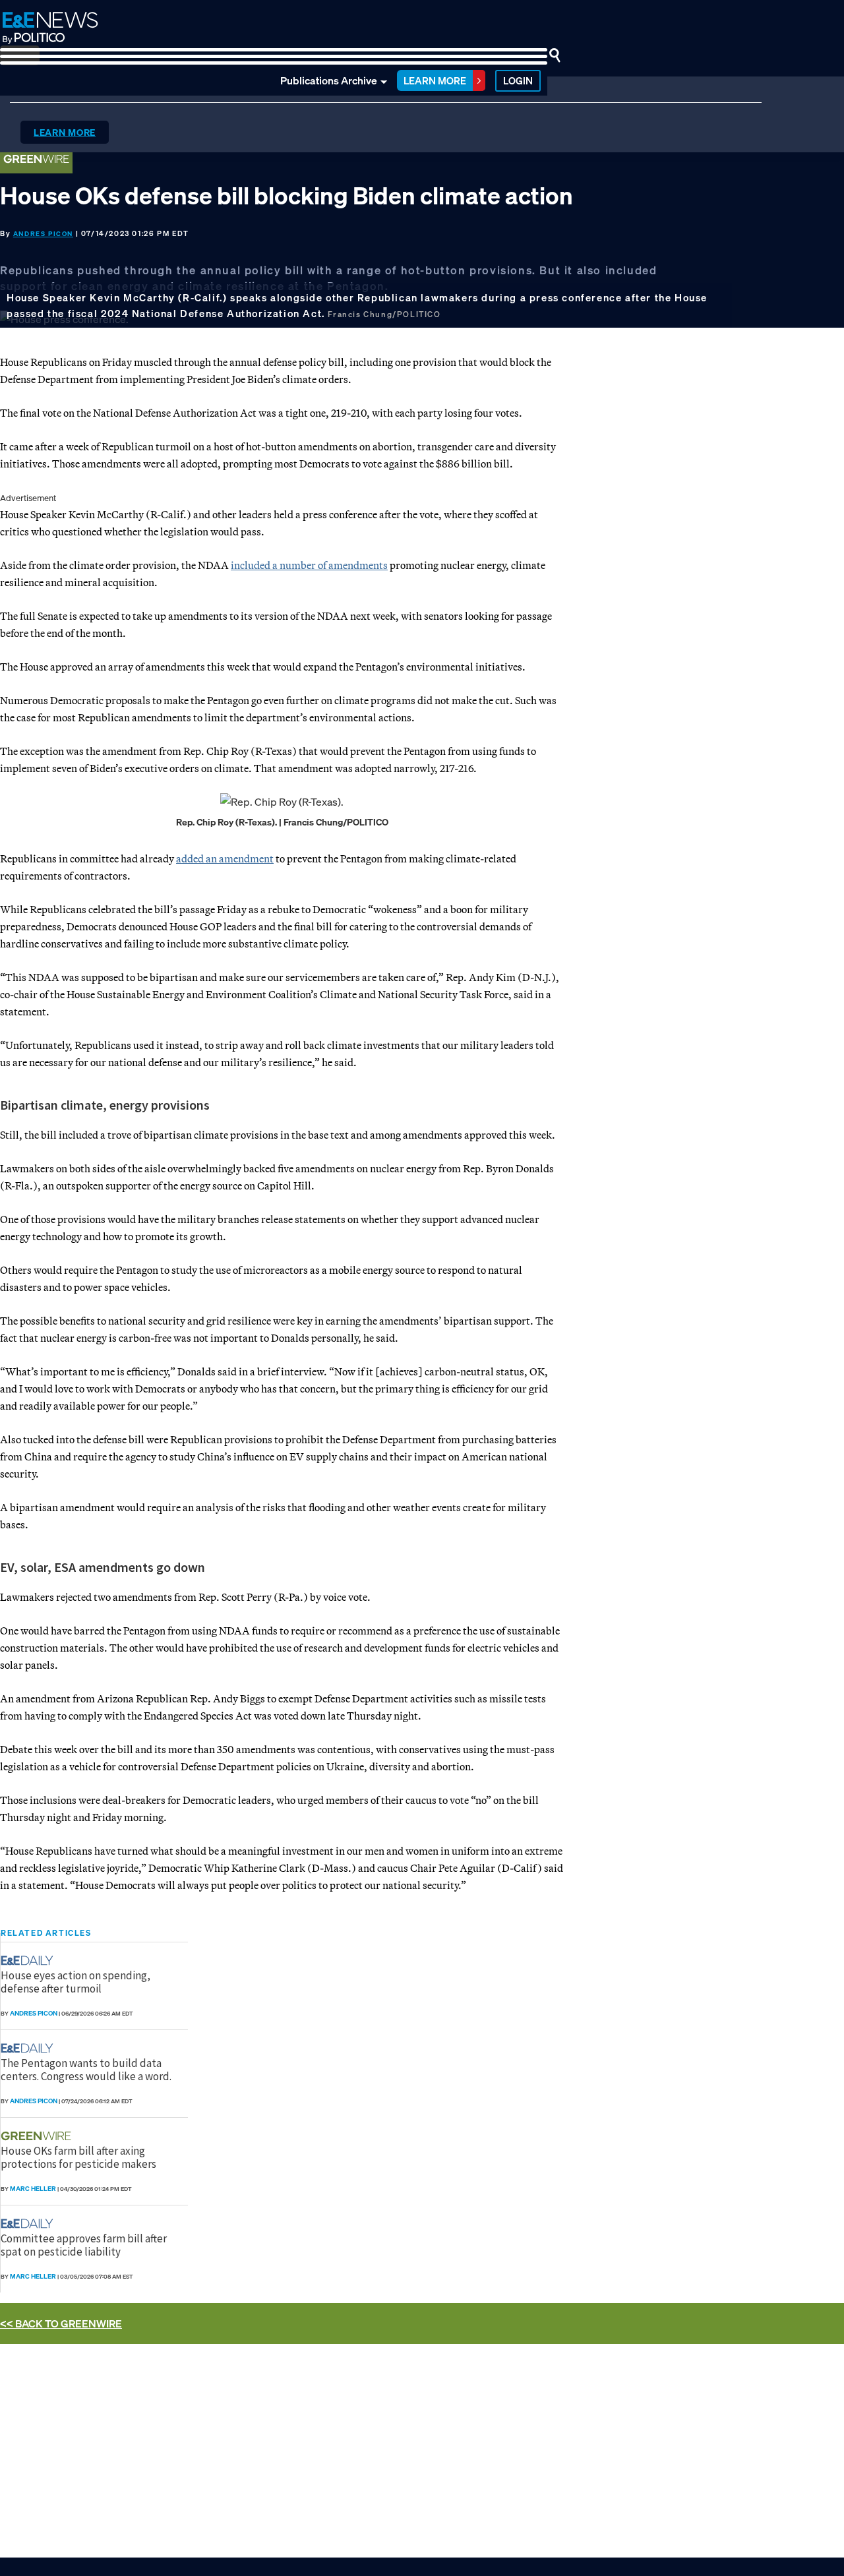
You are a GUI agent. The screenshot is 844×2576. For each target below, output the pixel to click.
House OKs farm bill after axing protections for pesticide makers (78, 2157)
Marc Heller (33, 2189)
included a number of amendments (309, 565)
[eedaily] (31, 1961)
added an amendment (225, 858)
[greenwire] (38, 2136)
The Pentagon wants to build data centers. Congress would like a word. (86, 2070)
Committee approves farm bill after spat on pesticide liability (84, 2245)
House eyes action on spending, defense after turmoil (75, 1982)
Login (518, 80)
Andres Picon (43, 234)
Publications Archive (329, 80)
